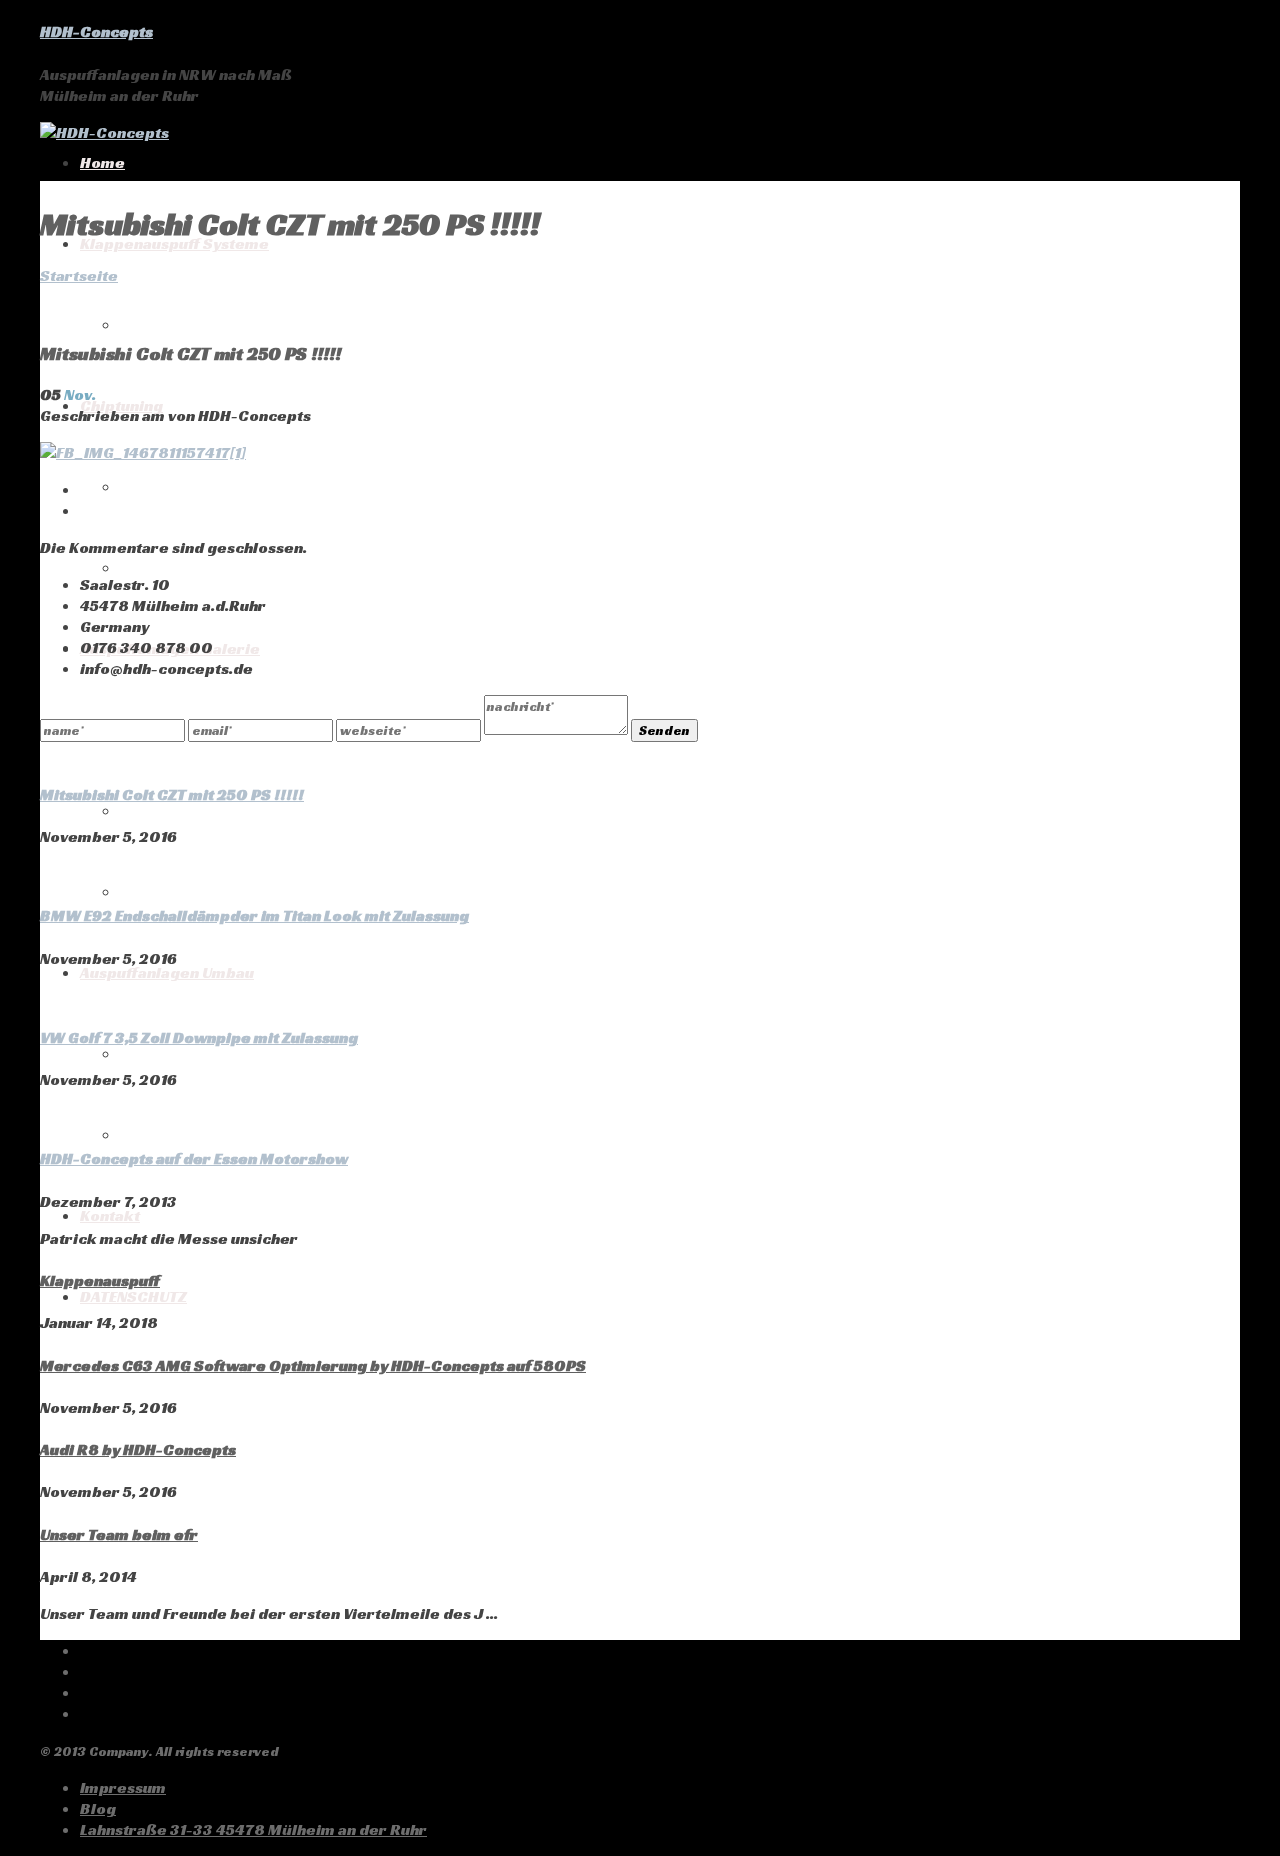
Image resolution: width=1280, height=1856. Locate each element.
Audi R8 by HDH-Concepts (138, 1449)
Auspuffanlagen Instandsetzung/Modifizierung (296, 1053)
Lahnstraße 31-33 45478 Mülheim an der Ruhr (253, 1829)
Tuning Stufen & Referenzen (225, 567)
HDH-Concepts (96, 31)
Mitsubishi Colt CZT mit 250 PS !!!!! (172, 794)
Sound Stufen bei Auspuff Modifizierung (271, 1134)
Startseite (79, 275)
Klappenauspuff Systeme (174, 243)
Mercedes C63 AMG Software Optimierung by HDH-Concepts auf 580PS (313, 1365)
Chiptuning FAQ (177, 486)
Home (102, 162)
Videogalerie (170, 891)
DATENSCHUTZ (133, 1296)
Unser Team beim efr (119, 1534)
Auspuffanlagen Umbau (167, 972)
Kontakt (110, 1215)
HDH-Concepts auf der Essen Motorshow (194, 1158)
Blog (98, 1808)
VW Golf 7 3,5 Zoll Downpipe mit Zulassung (199, 1037)
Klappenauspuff (100, 1280)
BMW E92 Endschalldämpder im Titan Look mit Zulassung (254, 915)
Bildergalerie (173, 810)
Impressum (123, 1787)
